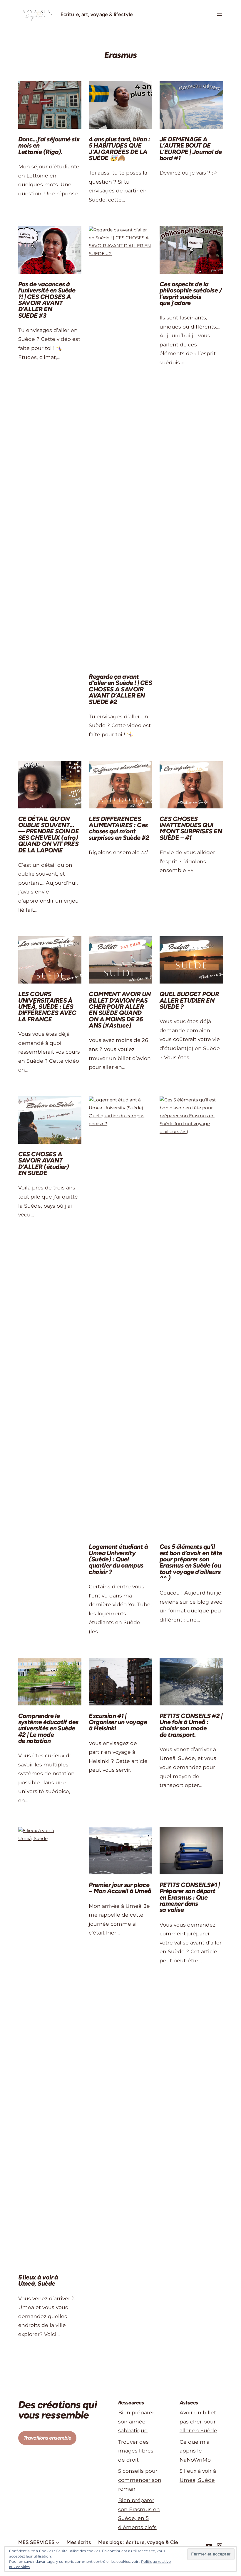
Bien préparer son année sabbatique (136, 2421)
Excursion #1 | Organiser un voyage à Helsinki (118, 1722)
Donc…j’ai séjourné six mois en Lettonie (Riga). (49, 145)
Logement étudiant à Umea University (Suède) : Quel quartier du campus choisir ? (118, 1559)
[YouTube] (209, 2546)
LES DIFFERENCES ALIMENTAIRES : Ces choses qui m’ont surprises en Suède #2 (119, 828)
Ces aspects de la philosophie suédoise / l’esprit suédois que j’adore (191, 293)
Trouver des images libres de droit (136, 2451)
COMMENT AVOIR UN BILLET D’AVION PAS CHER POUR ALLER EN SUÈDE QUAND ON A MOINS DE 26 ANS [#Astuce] (120, 1010)
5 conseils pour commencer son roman (140, 2480)
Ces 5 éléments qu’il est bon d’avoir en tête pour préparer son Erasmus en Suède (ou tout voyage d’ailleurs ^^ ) (191, 1562)
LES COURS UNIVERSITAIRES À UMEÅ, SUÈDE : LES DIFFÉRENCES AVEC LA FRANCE (47, 1007)
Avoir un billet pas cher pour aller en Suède (198, 2421)
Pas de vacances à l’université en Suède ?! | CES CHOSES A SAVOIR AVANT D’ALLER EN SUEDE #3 (47, 300)
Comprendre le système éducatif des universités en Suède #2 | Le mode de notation (48, 1728)
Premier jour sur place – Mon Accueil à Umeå (120, 1888)
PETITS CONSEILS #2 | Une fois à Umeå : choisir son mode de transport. (191, 1725)
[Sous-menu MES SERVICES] (58, 2542)
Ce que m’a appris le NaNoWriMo (195, 2451)
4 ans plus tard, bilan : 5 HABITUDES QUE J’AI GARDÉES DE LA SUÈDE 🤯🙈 (119, 149)
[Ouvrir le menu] (220, 14)
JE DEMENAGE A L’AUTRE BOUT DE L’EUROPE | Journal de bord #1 (191, 149)
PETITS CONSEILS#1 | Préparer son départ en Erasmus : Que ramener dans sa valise (190, 1897)
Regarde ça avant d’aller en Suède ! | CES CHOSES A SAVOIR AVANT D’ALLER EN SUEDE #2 (120, 689)
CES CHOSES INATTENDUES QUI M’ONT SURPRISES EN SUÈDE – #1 (191, 828)
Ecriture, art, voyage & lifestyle (97, 14)
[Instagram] (220, 2546)
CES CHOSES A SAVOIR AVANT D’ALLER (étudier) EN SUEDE (44, 1163)
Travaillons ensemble (47, 2438)
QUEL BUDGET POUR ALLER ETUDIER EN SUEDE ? (189, 1000)
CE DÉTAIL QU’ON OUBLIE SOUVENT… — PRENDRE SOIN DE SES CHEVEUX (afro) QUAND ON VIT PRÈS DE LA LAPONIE (49, 835)
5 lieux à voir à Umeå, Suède (38, 2280)
